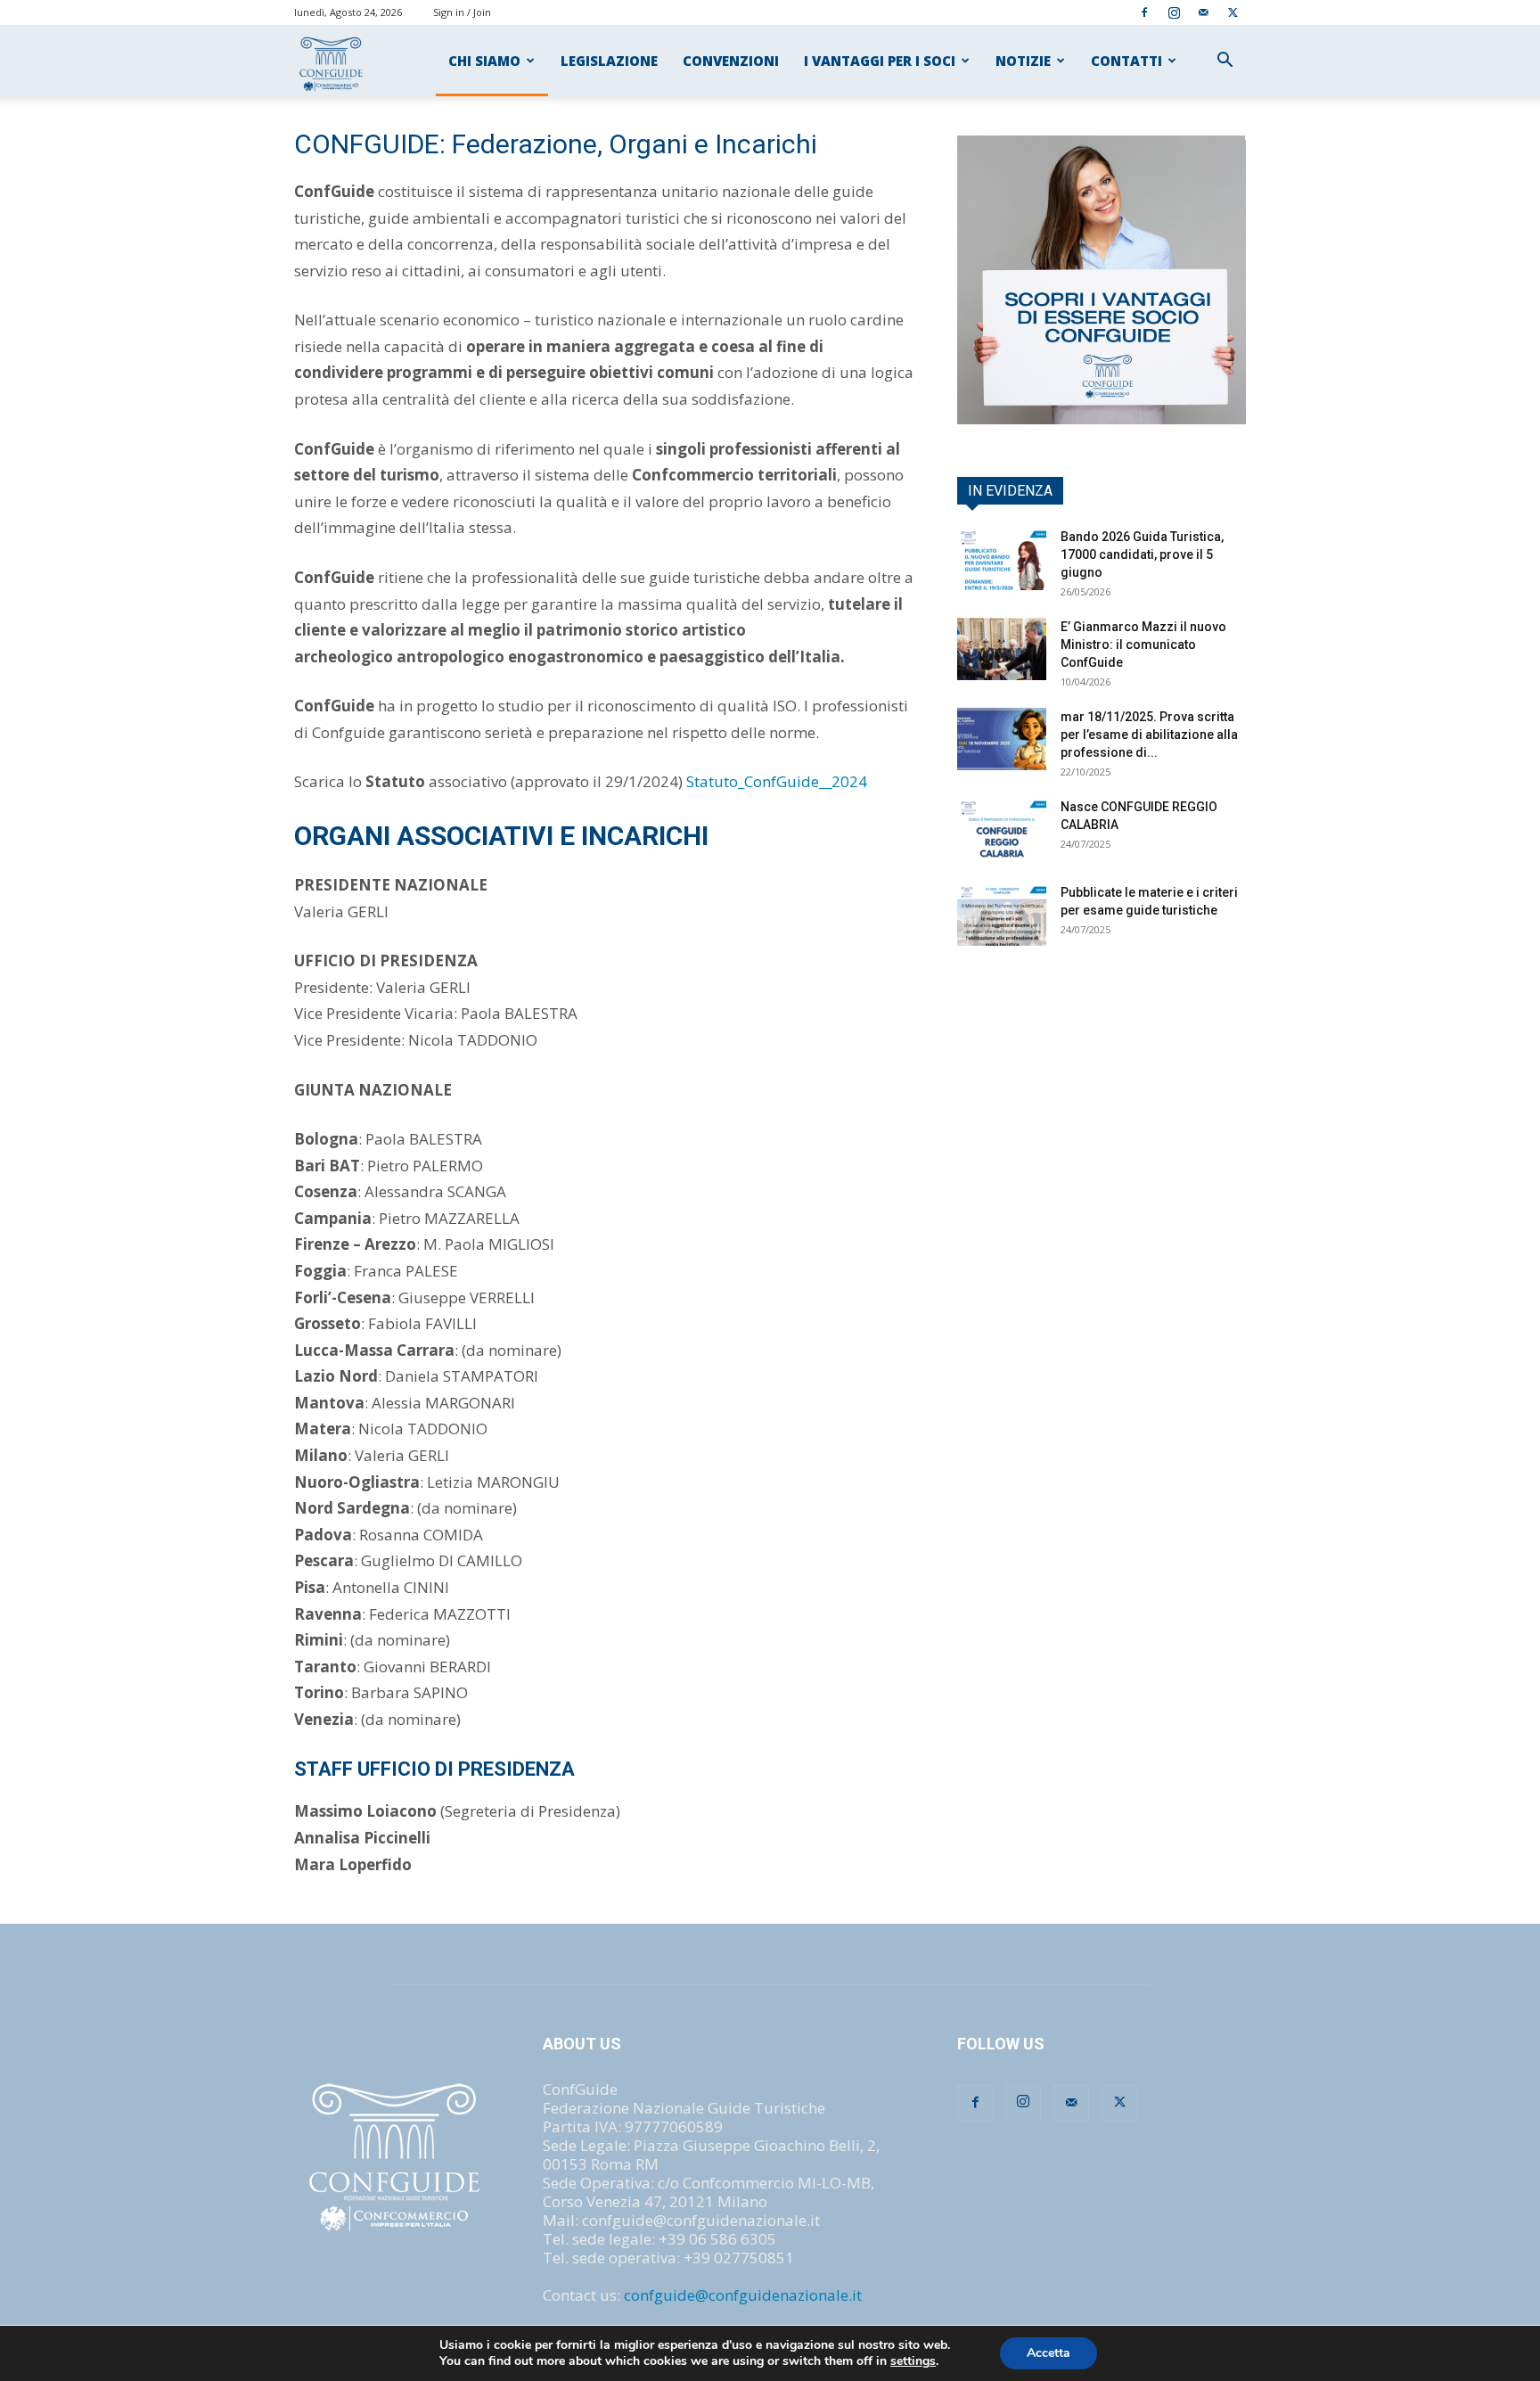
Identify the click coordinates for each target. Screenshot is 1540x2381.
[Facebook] (1144, 12)
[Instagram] (1174, 12)
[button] (1225, 61)
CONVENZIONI (731, 61)
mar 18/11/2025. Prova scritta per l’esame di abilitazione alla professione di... (1149, 735)
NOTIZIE (1023, 61)
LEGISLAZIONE (609, 61)
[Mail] (1203, 12)
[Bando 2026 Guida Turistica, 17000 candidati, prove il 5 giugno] (1002, 559)
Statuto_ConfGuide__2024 (777, 781)
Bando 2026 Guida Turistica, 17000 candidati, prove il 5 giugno (1142, 554)
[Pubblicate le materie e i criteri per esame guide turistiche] (1002, 915)
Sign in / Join (462, 12)
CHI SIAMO (484, 61)
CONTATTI (1126, 61)
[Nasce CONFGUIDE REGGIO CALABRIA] (1002, 829)
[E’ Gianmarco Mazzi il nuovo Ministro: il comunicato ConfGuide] (1002, 649)
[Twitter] (1233, 12)
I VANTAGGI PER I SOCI (880, 61)
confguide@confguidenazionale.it (743, 2295)
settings (913, 2361)
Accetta (1049, 2353)
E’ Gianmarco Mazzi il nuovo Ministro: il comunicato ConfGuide (1143, 645)
